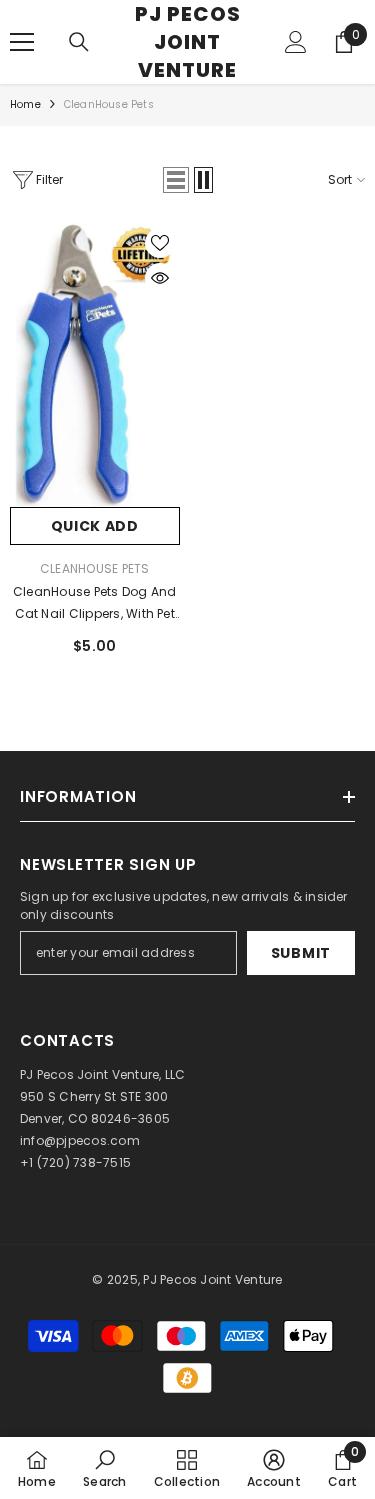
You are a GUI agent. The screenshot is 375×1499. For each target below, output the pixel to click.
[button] (176, 180)
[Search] (79, 42)
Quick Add (95, 526)
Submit (301, 953)
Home (25, 104)
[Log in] (296, 42)
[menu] (22, 42)
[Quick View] (160, 278)
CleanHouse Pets (109, 104)
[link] (104, 1468)
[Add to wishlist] (160, 243)
